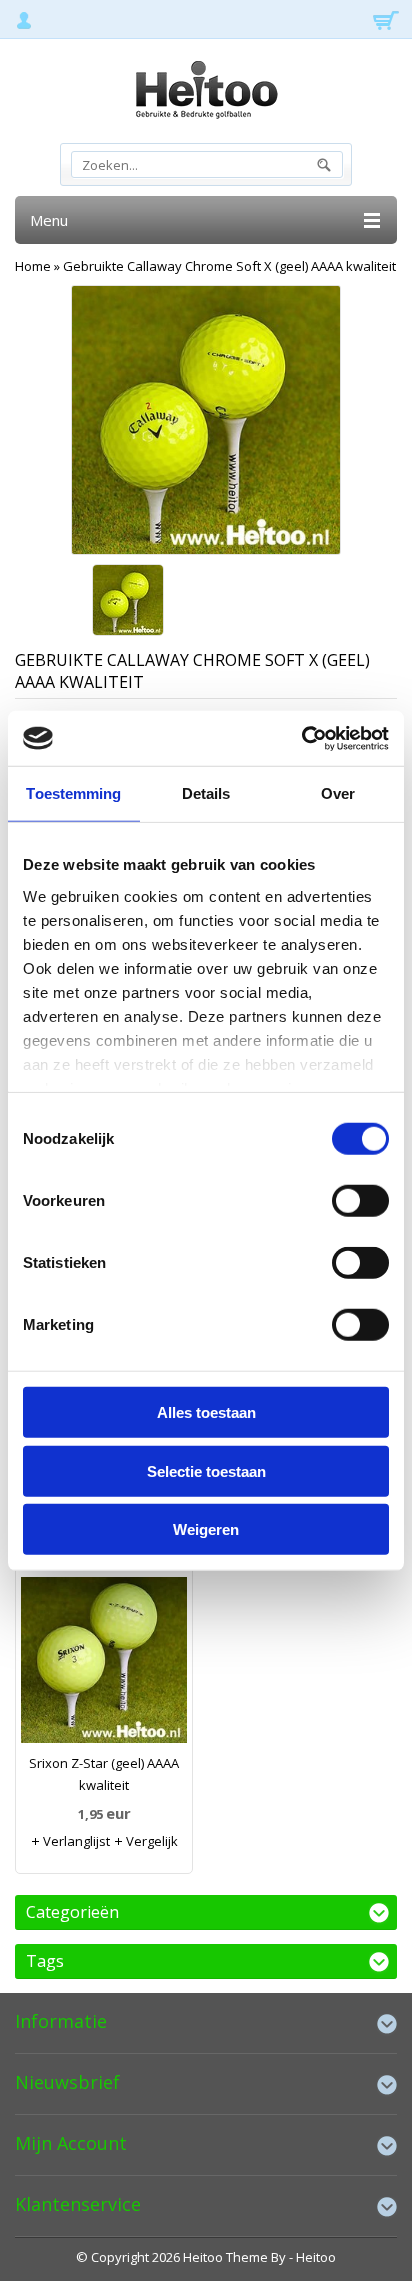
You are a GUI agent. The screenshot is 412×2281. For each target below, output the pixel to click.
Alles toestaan (206, 1412)
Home (33, 266)
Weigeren (206, 1529)
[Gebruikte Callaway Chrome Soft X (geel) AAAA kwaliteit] (128, 602)
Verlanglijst (75, 1841)
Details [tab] (206, 793)
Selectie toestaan (206, 1470)
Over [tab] (338, 793)
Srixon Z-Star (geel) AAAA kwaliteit (104, 1774)
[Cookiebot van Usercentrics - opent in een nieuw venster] (301, 738)
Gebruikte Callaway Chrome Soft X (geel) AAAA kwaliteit (229, 266)
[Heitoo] (206, 93)
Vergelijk (150, 1841)
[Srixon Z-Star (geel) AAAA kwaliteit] (104, 1664)
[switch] (360, 1201)
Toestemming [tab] (73, 793)
